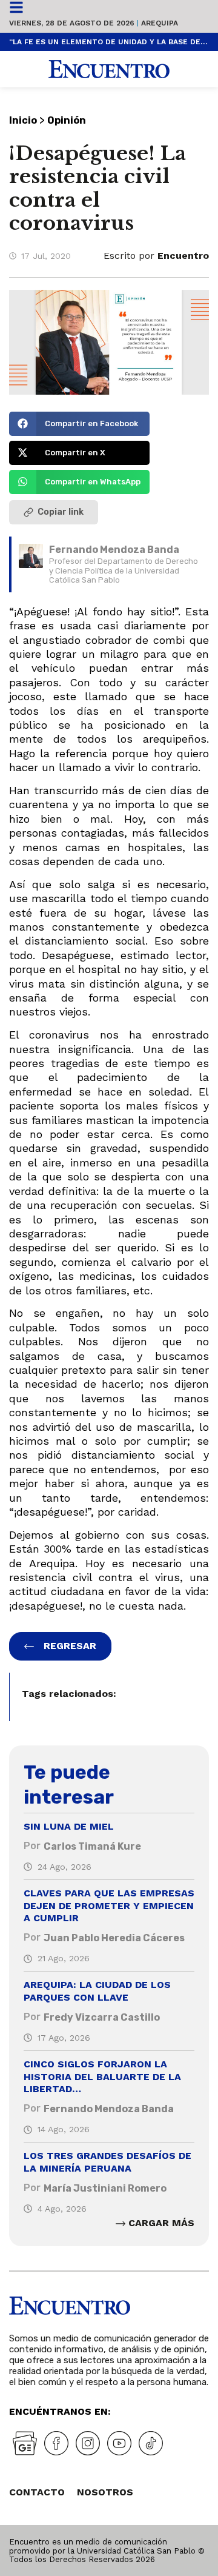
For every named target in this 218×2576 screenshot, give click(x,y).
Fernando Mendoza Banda (114, 550)
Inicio (23, 120)
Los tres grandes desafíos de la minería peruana (107, 2162)
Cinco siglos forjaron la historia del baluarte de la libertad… (102, 2077)
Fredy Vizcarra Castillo (102, 2017)
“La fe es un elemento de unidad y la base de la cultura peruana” (109, 42)
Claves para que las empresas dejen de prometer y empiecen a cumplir (109, 1906)
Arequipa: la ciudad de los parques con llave (97, 1991)
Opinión (67, 120)
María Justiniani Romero (105, 2188)
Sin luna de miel (69, 1826)
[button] (79, 424)
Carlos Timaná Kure (92, 1846)
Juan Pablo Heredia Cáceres (114, 1938)
